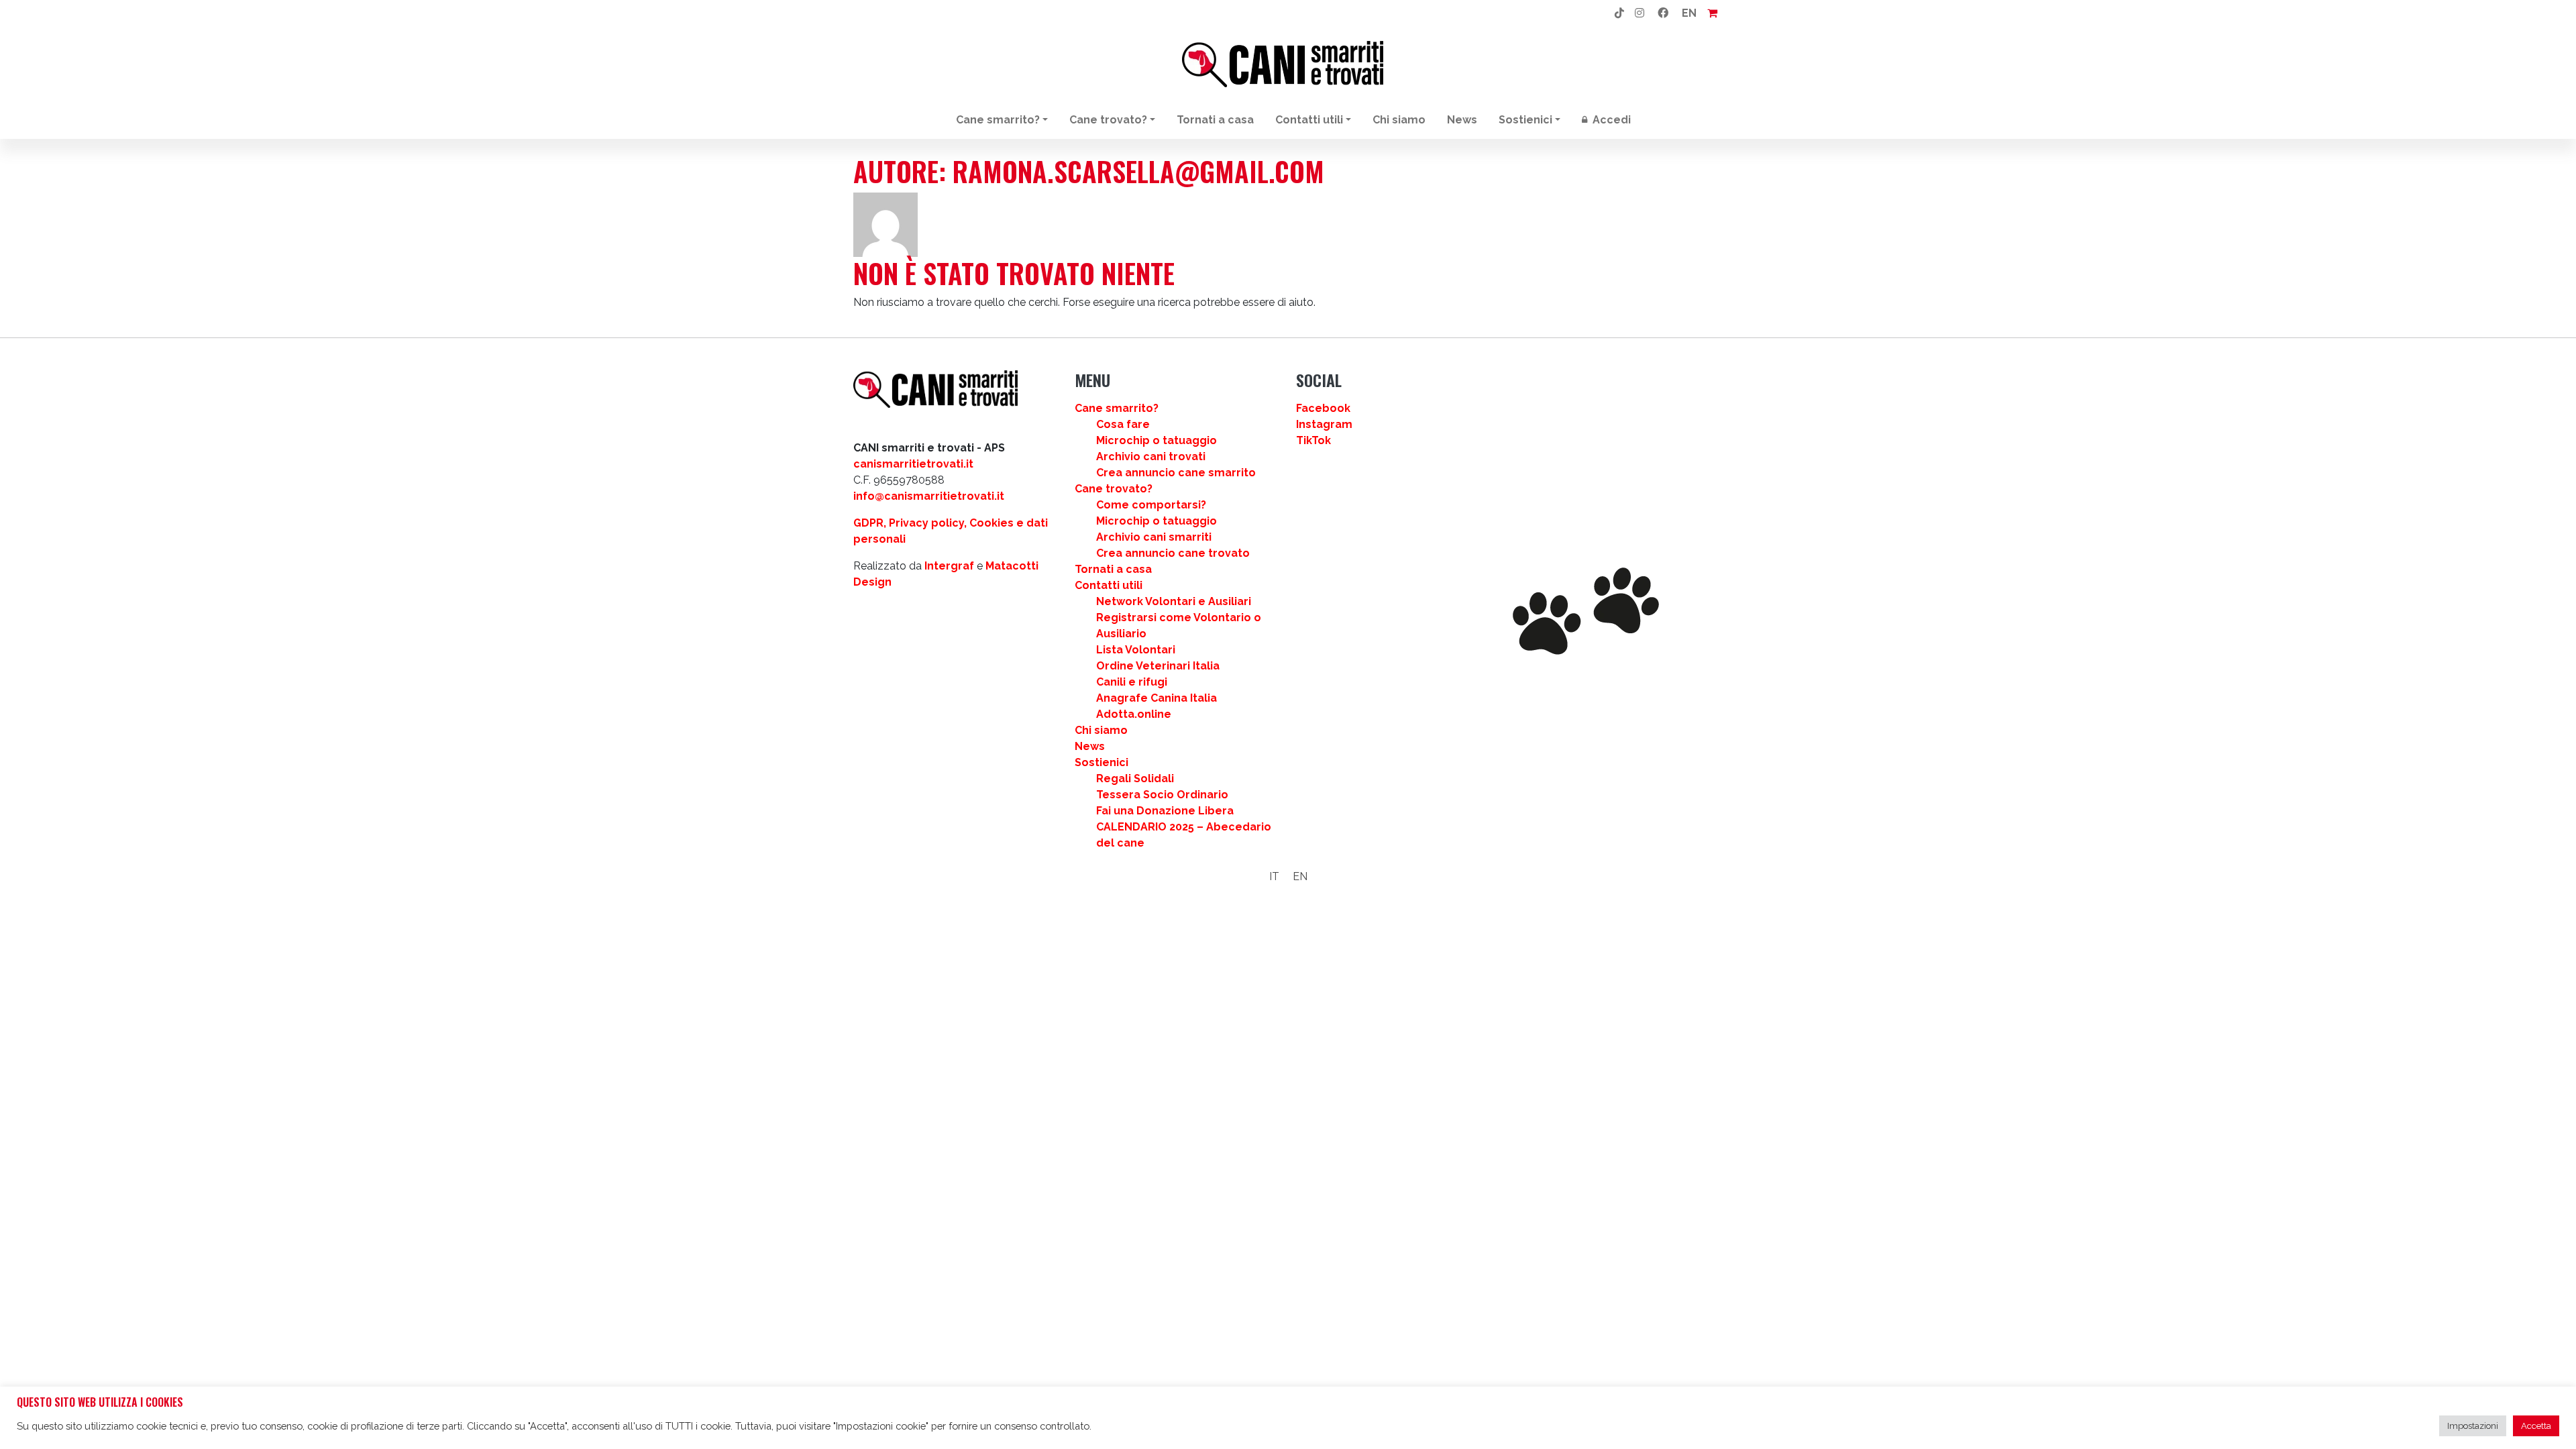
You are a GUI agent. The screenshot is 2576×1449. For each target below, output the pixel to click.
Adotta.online (1134, 714)
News (1462, 120)
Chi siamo (1399, 120)
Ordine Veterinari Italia (1158, 666)
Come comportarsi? (1151, 505)
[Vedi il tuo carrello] (1712, 13)
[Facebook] (1663, 13)
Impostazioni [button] (2473, 1426)
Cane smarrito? (998, 120)
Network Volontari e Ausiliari (1174, 601)
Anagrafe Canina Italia (1157, 698)
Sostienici (1525, 120)
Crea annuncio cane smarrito (1176, 473)
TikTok (1313, 440)
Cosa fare (1123, 424)
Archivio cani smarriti (1154, 537)
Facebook (1323, 408)
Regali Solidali (1135, 779)
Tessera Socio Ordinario (1162, 795)
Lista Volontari (1136, 650)
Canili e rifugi (1132, 682)
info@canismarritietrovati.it (929, 496)
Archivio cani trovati (1151, 457)
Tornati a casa (1215, 120)
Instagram (1324, 424)
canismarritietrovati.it (913, 464)
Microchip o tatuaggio (1157, 440)
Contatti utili (1309, 120)
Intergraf (949, 566)
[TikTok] (1619, 13)
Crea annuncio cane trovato (1173, 553)
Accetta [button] (2536, 1426)
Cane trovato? (1108, 120)
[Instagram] (1640, 13)
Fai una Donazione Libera (1165, 811)
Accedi (1610, 120)
